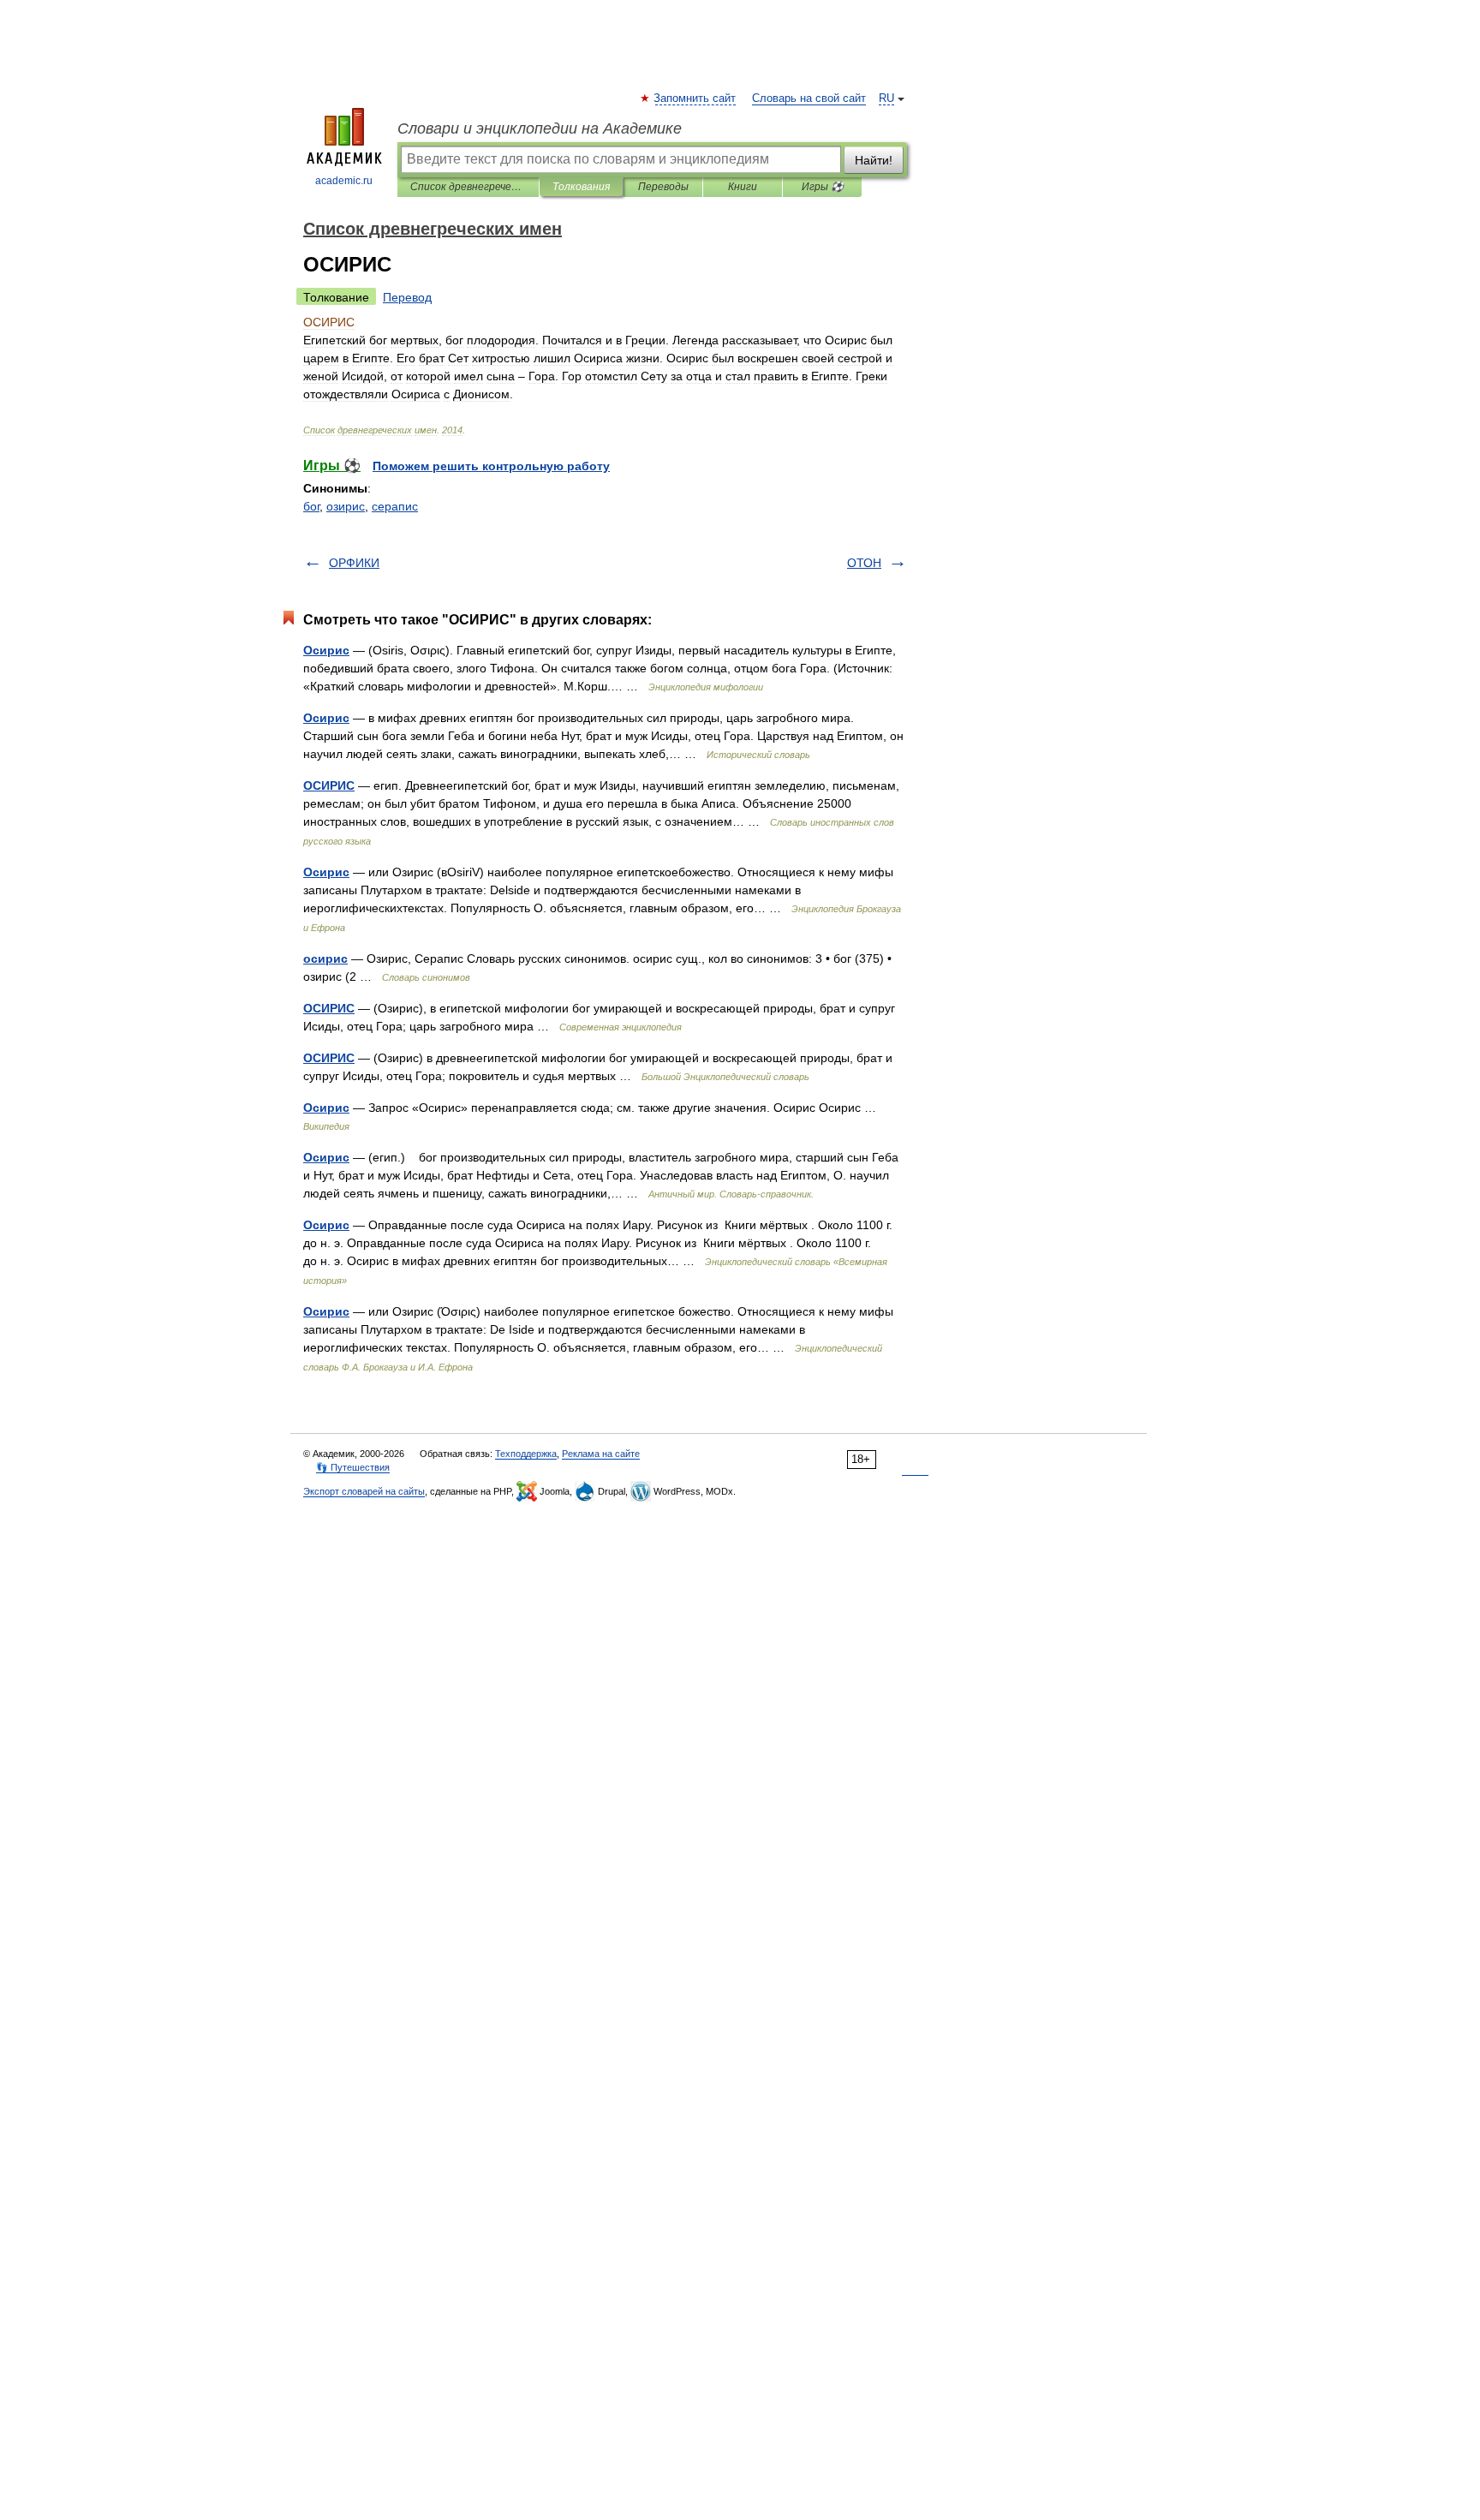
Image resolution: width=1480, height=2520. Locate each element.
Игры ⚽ (823, 187)
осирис (325, 958)
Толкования (581, 187)
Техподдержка (526, 1454)
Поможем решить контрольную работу (491, 466)
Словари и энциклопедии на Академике (540, 128)
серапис (395, 506)
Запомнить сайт (695, 99)
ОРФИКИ (354, 563)
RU (886, 99)
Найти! (874, 160)
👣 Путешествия (353, 1467)
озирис (346, 506)
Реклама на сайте (601, 1454)
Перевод (407, 297)
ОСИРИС (329, 785)
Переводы (663, 187)
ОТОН (864, 563)
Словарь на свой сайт (809, 99)
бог (311, 506)
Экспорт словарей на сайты (364, 1491)
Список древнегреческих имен (468, 187)
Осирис (326, 650)
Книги (743, 187)
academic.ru (344, 181)
